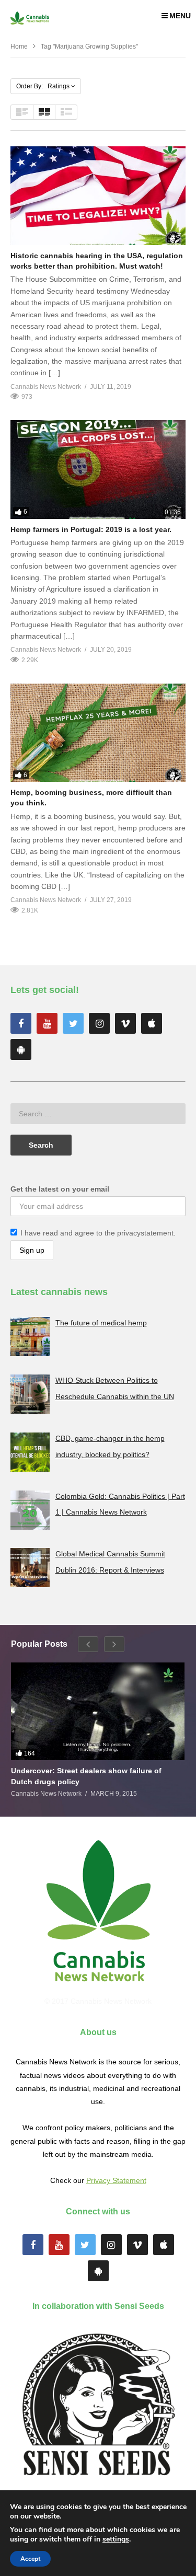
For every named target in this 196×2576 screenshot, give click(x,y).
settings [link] (116, 2539)
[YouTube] (47, 1023)
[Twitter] (73, 1023)
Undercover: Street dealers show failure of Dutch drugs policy (86, 1776)
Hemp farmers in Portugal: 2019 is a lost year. (91, 529)
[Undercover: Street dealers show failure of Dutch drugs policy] (98, 1711)
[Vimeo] (125, 1023)
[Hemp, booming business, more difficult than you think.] (98, 733)
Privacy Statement (116, 2180)
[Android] (21, 1049)
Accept (30, 2559)
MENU (180, 16)
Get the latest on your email (60, 1189)
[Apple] (152, 1023)
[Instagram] (99, 1023)
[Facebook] (21, 1023)
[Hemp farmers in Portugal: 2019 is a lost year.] (98, 470)
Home (19, 47)
